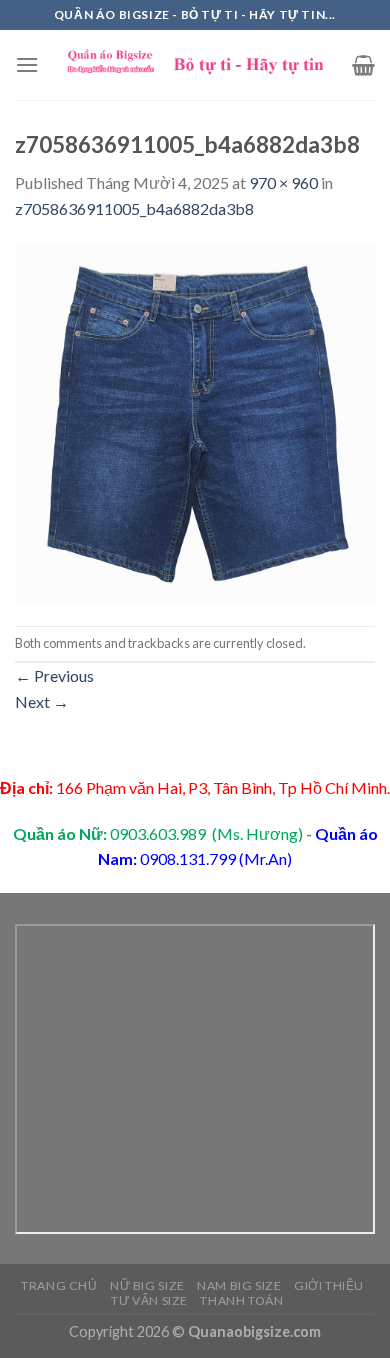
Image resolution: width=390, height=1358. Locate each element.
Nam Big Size (239, 1285)
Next (42, 701)
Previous (54, 675)
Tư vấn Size (149, 1300)
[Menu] (27, 64)
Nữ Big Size (147, 1285)
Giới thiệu (329, 1285)
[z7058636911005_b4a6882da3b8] (195, 421)
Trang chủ (59, 1285)
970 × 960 (283, 182)
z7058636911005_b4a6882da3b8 (134, 208)
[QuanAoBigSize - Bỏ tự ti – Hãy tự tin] (195, 65)
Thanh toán (241, 1300)
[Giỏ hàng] (363, 65)
